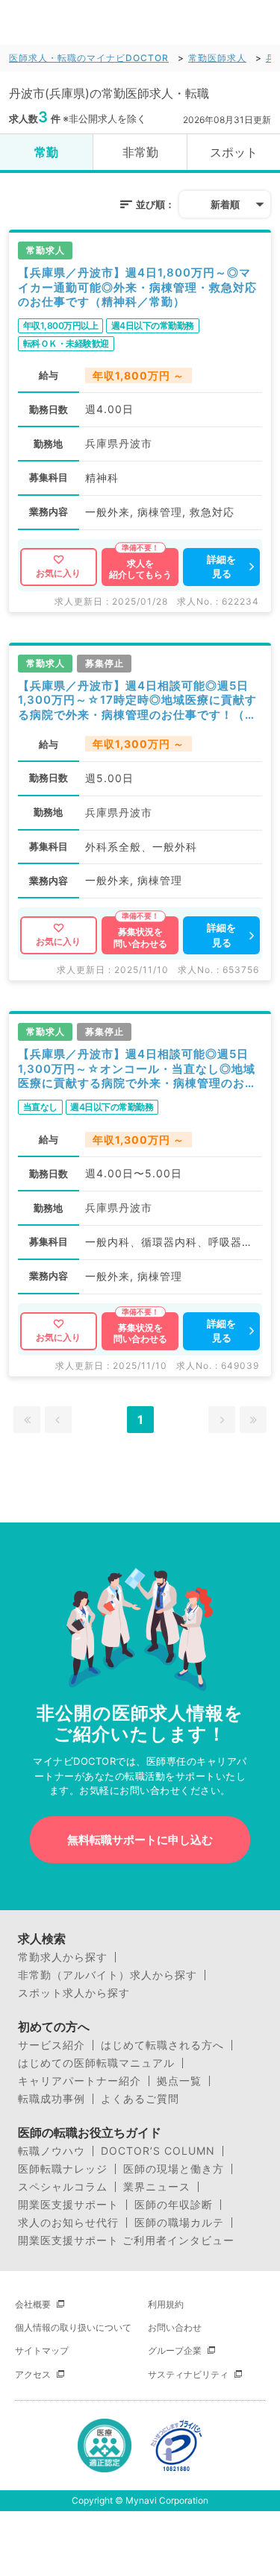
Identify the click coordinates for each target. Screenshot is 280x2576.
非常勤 (140, 152)
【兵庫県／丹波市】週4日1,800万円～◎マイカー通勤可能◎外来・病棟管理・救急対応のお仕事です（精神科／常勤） (137, 287)
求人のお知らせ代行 (68, 2223)
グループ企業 (175, 2350)
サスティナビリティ (188, 2374)
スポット (234, 152)
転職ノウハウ (52, 2151)
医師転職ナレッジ (63, 2169)
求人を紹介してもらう (140, 569)
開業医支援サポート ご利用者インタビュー (126, 2240)
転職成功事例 (52, 2099)
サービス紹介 (52, 2045)
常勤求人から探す (63, 1957)
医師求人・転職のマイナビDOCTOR (89, 58)
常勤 (46, 152)
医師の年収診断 (174, 2205)
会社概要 (33, 2304)
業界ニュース (157, 2187)
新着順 (225, 204)
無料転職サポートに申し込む (140, 1840)
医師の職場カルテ (179, 2223)
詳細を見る (221, 567)
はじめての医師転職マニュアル (96, 2063)
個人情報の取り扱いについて (73, 2327)
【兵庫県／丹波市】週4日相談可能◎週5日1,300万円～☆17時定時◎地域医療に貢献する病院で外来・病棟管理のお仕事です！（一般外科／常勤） (137, 700)
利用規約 (166, 2304)
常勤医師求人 (217, 58)
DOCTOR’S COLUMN (158, 2151)
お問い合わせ (175, 2327)
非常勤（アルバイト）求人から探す (108, 1975)
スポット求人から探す (74, 1993)
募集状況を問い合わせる (140, 938)
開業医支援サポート (68, 2205)
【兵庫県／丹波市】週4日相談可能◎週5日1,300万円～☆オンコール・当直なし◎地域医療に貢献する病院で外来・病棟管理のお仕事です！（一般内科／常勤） (137, 1069)
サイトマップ (42, 2350)
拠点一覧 (179, 2081)
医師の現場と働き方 (174, 2169)
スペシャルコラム (63, 2187)
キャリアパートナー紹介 (80, 2081)
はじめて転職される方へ (162, 2045)
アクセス (33, 2374)
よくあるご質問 (140, 2099)
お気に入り (58, 573)
